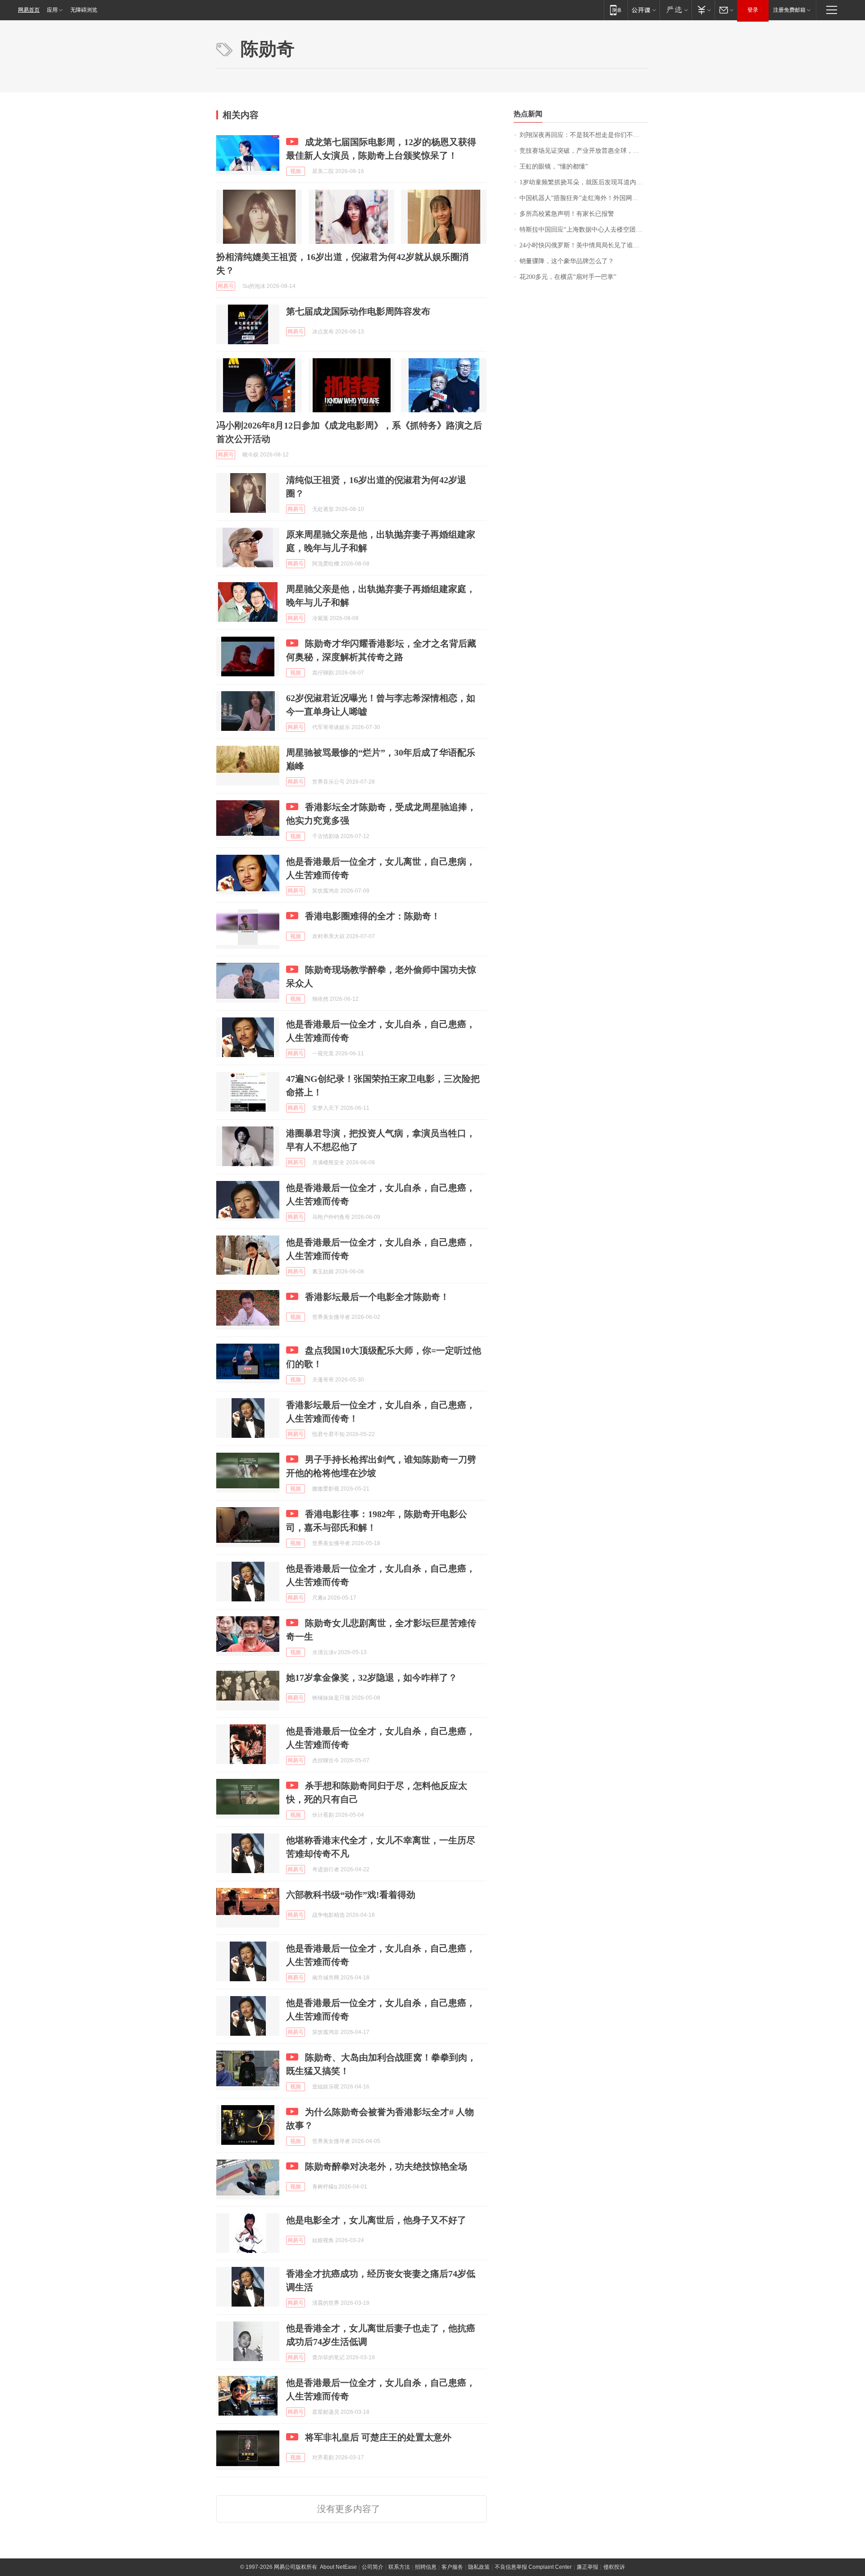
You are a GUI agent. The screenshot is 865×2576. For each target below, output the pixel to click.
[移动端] (616, 10)
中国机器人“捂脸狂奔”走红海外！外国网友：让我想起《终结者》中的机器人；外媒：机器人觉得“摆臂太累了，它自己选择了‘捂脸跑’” (584, 198)
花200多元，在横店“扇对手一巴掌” (568, 277)
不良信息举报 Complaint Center (533, 2567)
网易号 (226, 286)
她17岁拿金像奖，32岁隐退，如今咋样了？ (372, 1678)
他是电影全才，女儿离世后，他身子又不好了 (376, 2220)
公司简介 (373, 2567)
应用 (52, 10)
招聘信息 (426, 2567)
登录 (753, 10)
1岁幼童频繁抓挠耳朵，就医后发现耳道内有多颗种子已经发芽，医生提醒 (584, 182)
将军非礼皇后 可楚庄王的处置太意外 (378, 2437)
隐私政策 (479, 2567)
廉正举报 (587, 2567)
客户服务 (452, 2567)
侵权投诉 (614, 2567)
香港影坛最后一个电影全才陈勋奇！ (377, 1297)
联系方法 (399, 2567)
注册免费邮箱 (789, 10)
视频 (296, 171)
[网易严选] (676, 10)
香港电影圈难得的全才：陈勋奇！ (373, 916)
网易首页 (29, 10)
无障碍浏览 (84, 10)
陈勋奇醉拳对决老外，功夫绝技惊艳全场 (386, 2166)
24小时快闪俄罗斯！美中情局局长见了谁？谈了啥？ (584, 245)
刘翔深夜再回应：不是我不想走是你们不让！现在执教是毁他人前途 (584, 135)
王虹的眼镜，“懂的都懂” (554, 166)
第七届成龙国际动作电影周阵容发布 (358, 311)
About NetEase (338, 2567)
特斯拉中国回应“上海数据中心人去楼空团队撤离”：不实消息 (584, 230)
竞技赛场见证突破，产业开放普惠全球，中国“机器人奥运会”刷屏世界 (584, 151)
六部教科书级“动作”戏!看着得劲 (351, 1895)
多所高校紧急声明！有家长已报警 (567, 214)
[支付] (703, 10)
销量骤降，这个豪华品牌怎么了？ (567, 261)
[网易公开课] (644, 10)
